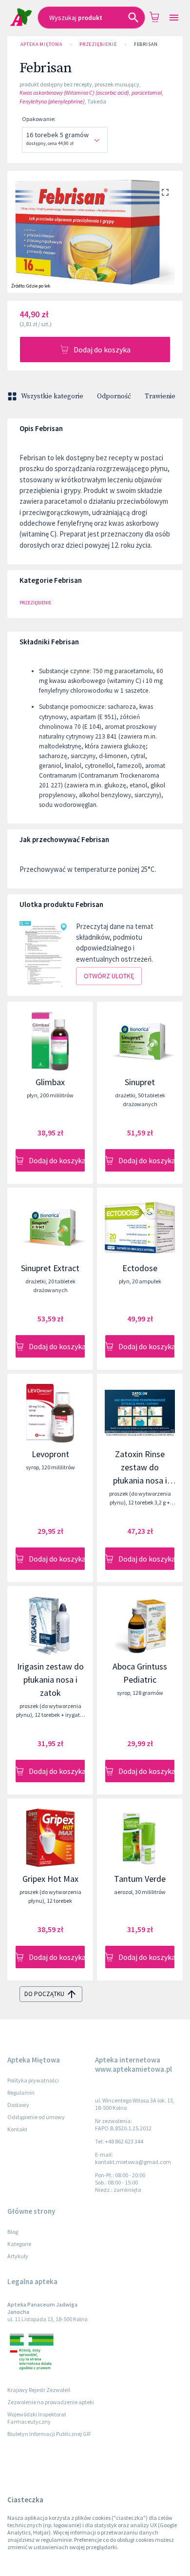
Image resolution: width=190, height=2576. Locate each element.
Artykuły (18, 2256)
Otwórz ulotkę (109, 976)
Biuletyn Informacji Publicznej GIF (49, 2434)
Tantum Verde (140, 1879)
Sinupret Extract (50, 1268)
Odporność (114, 396)
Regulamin (21, 2092)
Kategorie (19, 2244)
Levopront (50, 1454)
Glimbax (50, 1082)
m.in (150, 736)
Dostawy (18, 2105)
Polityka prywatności (33, 2080)
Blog (13, 2232)
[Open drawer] (174, 18)
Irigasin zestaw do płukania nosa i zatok (50, 1680)
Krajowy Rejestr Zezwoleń (39, 2390)
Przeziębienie (98, 44)
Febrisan (146, 44)
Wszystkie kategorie (52, 396)
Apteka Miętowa (41, 44)
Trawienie (160, 396)
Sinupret (140, 1082)
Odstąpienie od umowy (36, 2117)
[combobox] (91, 18)
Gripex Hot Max (50, 1879)
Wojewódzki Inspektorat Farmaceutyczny (37, 2418)
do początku (44, 1994)
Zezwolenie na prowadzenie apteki (51, 2402)
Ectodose (140, 1268)
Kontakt (17, 2129)
